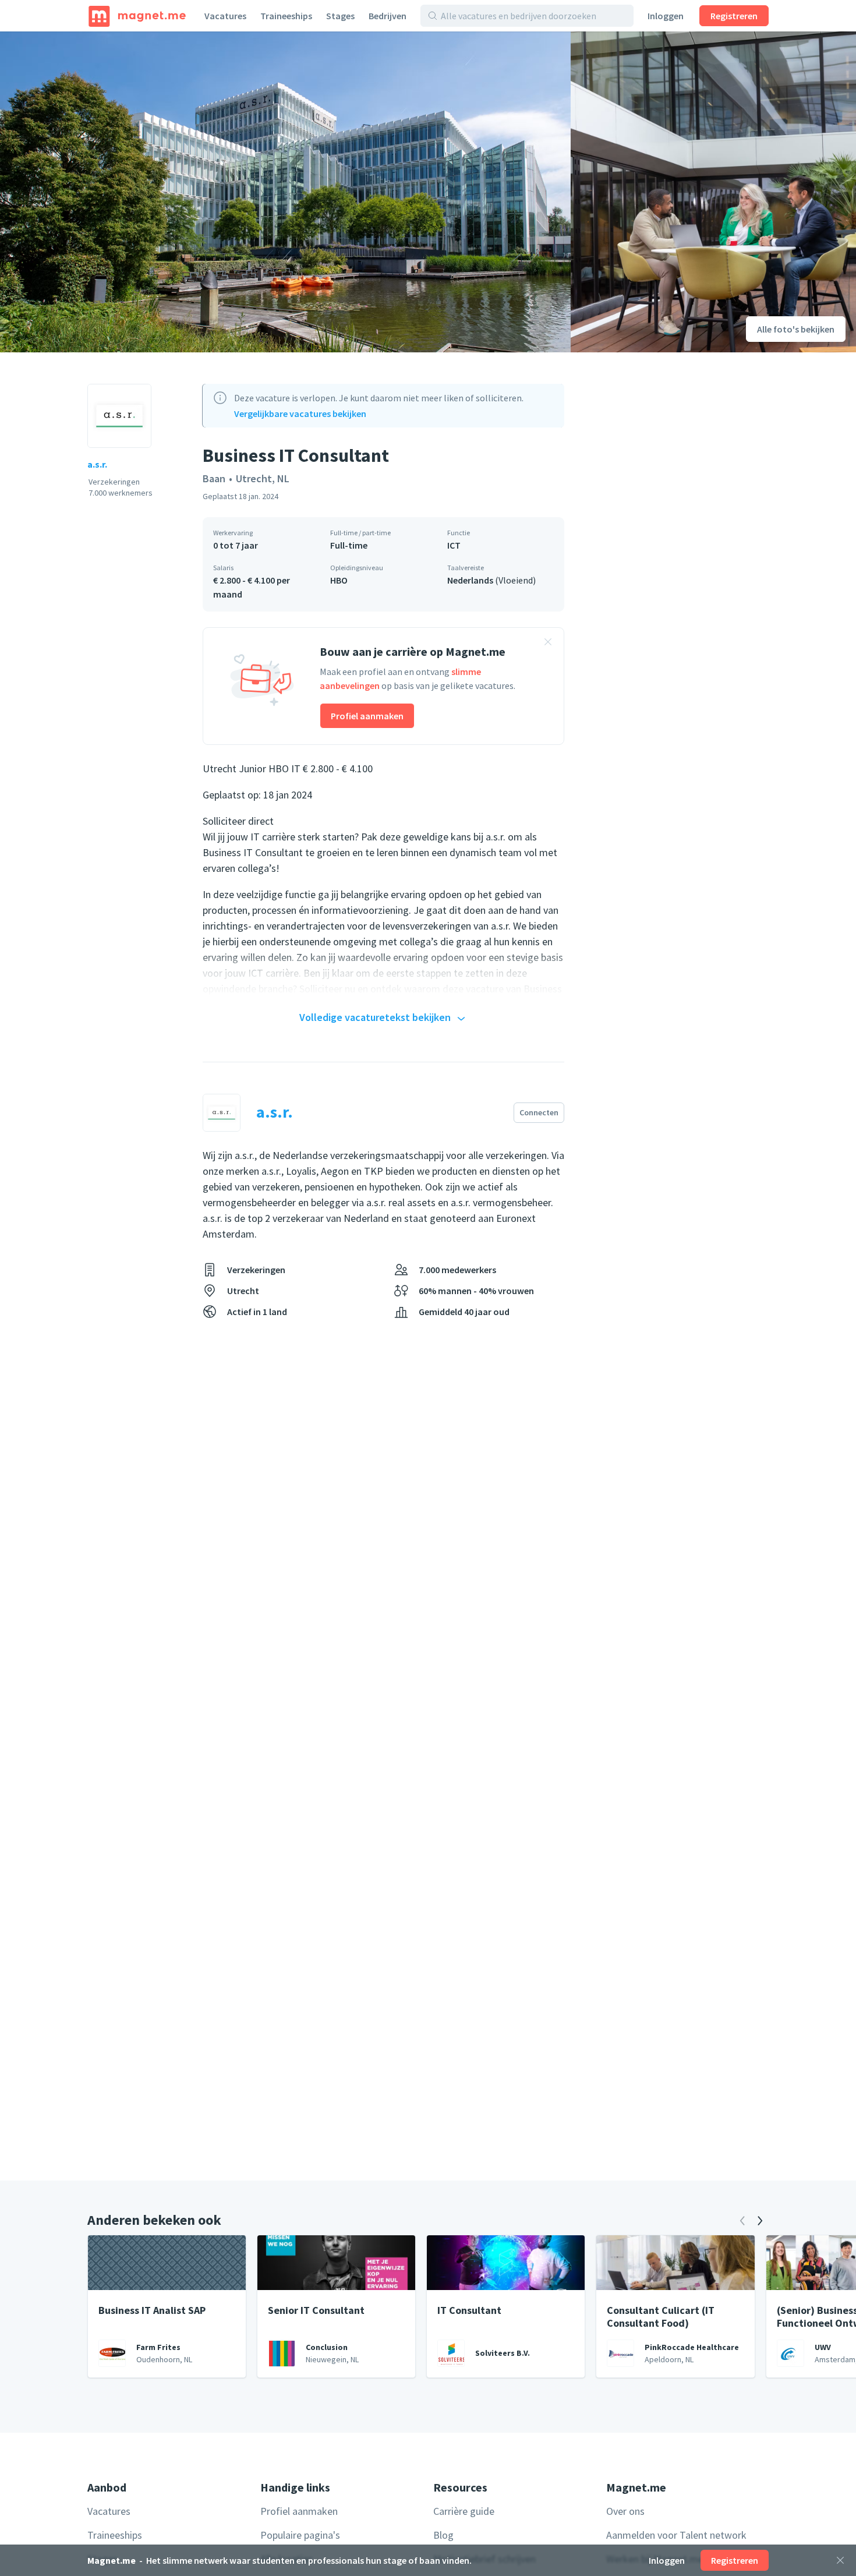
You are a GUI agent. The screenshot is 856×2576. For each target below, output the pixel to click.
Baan (214, 478)
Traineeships (286, 16)
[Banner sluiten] (548, 644)
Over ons (625, 2511)
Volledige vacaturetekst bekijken (375, 1017)
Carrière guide (464, 2511)
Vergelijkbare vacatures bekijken (300, 414)
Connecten (539, 1112)
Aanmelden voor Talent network (676, 2535)
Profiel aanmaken (367, 716)
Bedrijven (388, 16)
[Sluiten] (840, 2560)
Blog (443, 2535)
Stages (340, 16)
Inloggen (666, 16)
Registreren (734, 16)
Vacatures (225, 16)
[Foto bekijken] (285, 192)
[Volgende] (760, 2221)
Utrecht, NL (263, 478)
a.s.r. (97, 464)
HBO (339, 580)
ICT (454, 545)
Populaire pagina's (300, 2535)
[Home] (137, 16)
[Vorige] (742, 2221)
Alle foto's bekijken (796, 329)
